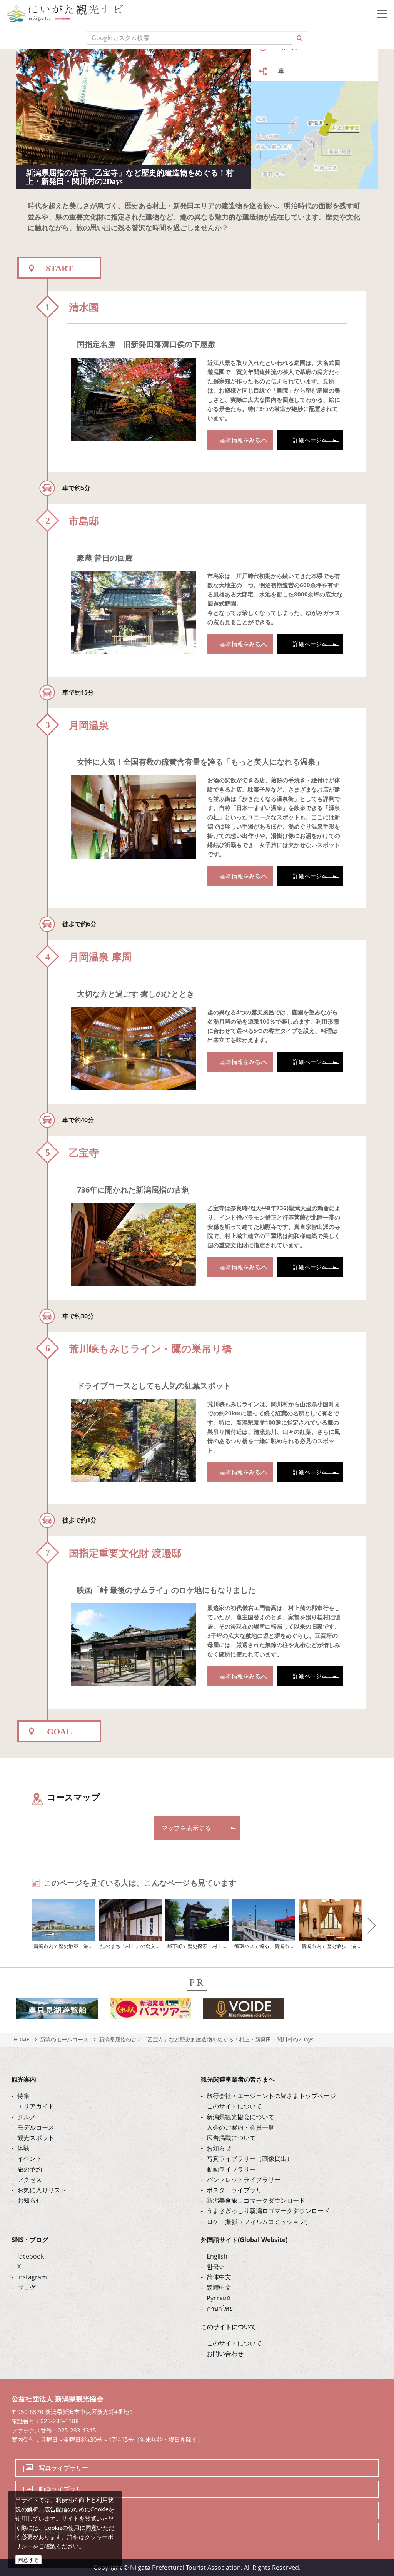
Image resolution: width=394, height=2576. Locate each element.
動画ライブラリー (231, 2169)
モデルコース (36, 2127)
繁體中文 (219, 2287)
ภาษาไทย (220, 2309)
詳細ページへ (310, 440)
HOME (22, 2039)
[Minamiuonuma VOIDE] (244, 2011)
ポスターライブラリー (237, 2190)
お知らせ (30, 2200)
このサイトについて (234, 2106)
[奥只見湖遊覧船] (57, 2011)
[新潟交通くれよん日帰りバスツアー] (150, 2011)
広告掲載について (231, 2138)
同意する (28, 2560)
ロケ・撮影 (54, 2510)
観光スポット (36, 2138)
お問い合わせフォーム (70, 2531)
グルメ (27, 2117)
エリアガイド (36, 2106)
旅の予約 (30, 2169)
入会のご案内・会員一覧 (240, 2127)
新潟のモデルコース (64, 2039)
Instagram (32, 2277)
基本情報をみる (240, 440)
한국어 (216, 2267)
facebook (31, 2256)
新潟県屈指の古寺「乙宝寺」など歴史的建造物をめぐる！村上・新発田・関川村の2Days (206, 2039)
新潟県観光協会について (240, 2117)
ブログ (27, 2287)
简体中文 (219, 2277)
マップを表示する (186, 1828)
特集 (23, 2096)
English (217, 2256)
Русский (219, 2298)
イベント (30, 2158)
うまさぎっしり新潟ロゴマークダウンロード (268, 2211)
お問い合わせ (225, 2354)
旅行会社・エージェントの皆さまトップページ (271, 2096)
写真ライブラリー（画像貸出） (250, 2158)
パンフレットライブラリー (244, 2180)
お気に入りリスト (42, 2190)
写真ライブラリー (63, 2468)
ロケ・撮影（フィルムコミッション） (259, 2222)
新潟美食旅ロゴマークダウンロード (256, 2200)
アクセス (30, 2180)
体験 (23, 2148)
